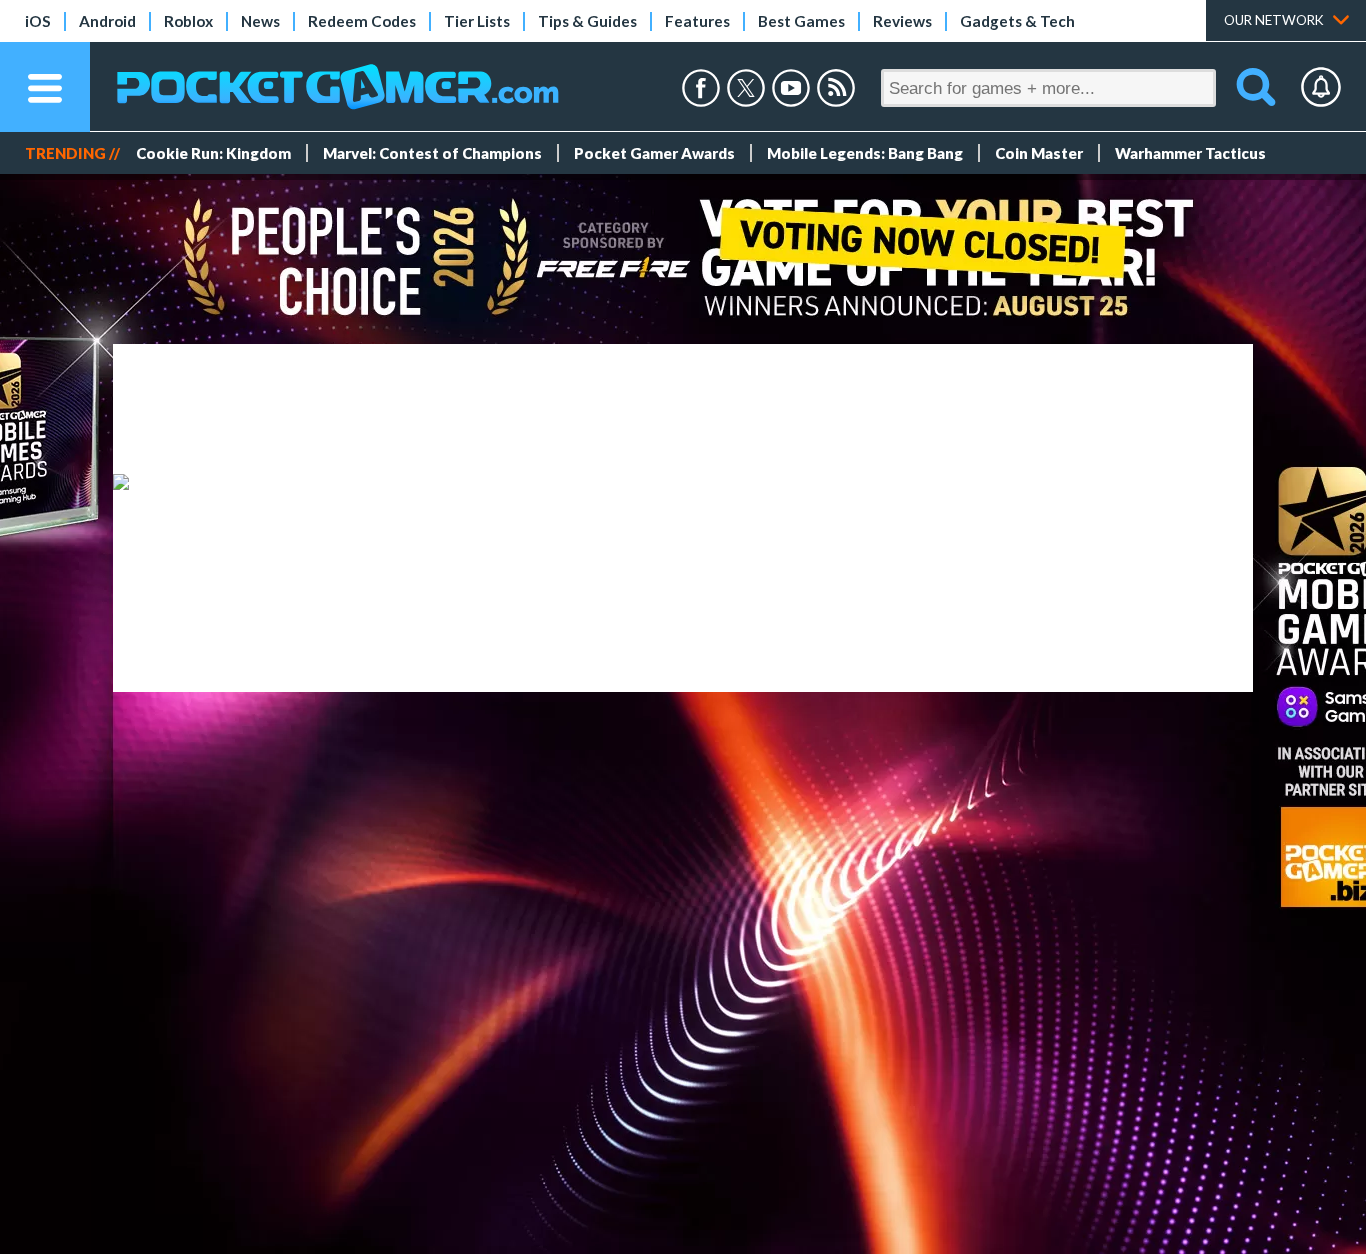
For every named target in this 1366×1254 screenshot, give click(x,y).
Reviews (902, 21)
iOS (38, 21)
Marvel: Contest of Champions (432, 153)
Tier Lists (477, 21)
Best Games (801, 21)
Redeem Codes (362, 21)
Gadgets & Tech (1017, 21)
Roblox (188, 21)
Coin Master (1039, 153)
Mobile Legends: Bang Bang (865, 153)
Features (697, 21)
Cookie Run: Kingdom (213, 153)
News (260, 21)
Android (107, 21)
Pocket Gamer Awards (654, 153)
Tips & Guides (587, 21)
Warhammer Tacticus (1190, 153)
